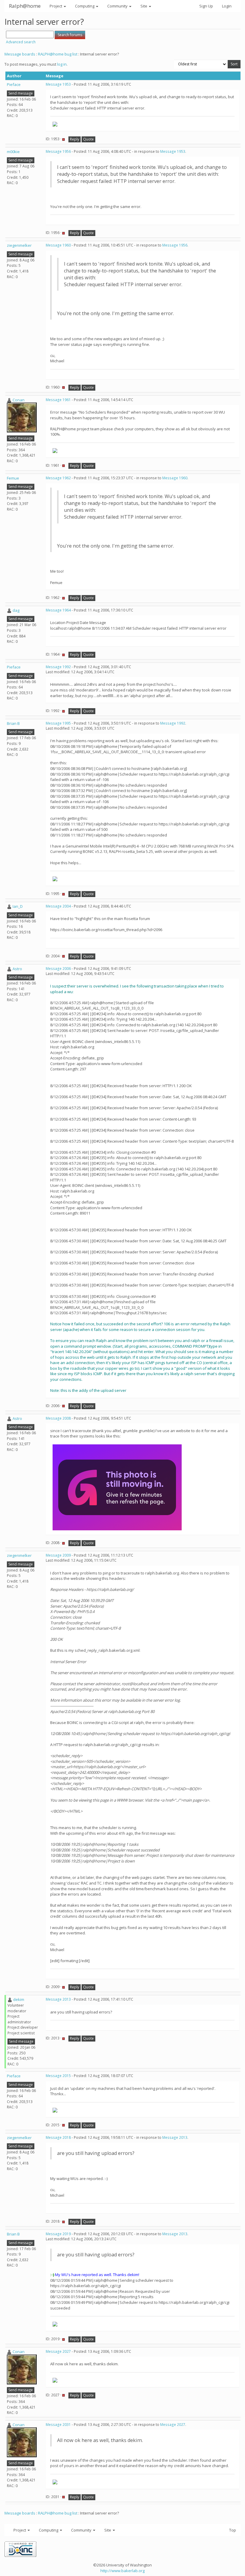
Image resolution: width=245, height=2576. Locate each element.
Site (144, 6)
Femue (13, 478)
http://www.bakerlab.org (122, 2571)
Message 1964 (58, 610)
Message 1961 (58, 400)
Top (233, 2530)
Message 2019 (58, 2234)
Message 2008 (58, 1418)
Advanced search (21, 42)
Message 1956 (58, 151)
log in (62, 64)
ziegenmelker (19, 245)
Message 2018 (58, 2137)
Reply (75, 139)
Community (118, 6)
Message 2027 (58, 2351)
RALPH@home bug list (58, 54)
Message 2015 (58, 2076)
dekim (19, 1999)
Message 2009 (58, 1555)
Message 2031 (58, 2425)
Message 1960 (58, 245)
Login (227, 6)
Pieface (14, 84)
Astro (17, 969)
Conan (19, 400)
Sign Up (206, 6)
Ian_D (18, 906)
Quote (88, 139)
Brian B (13, 723)
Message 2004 (58, 906)
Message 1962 (58, 478)
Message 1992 (58, 667)
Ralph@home (25, 6)
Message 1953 (58, 84)
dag (16, 610)
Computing (85, 6)
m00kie (13, 152)
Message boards (20, 54)
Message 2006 (58, 969)
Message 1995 (58, 723)
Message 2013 (58, 1999)
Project (56, 6)
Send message (21, 93)
